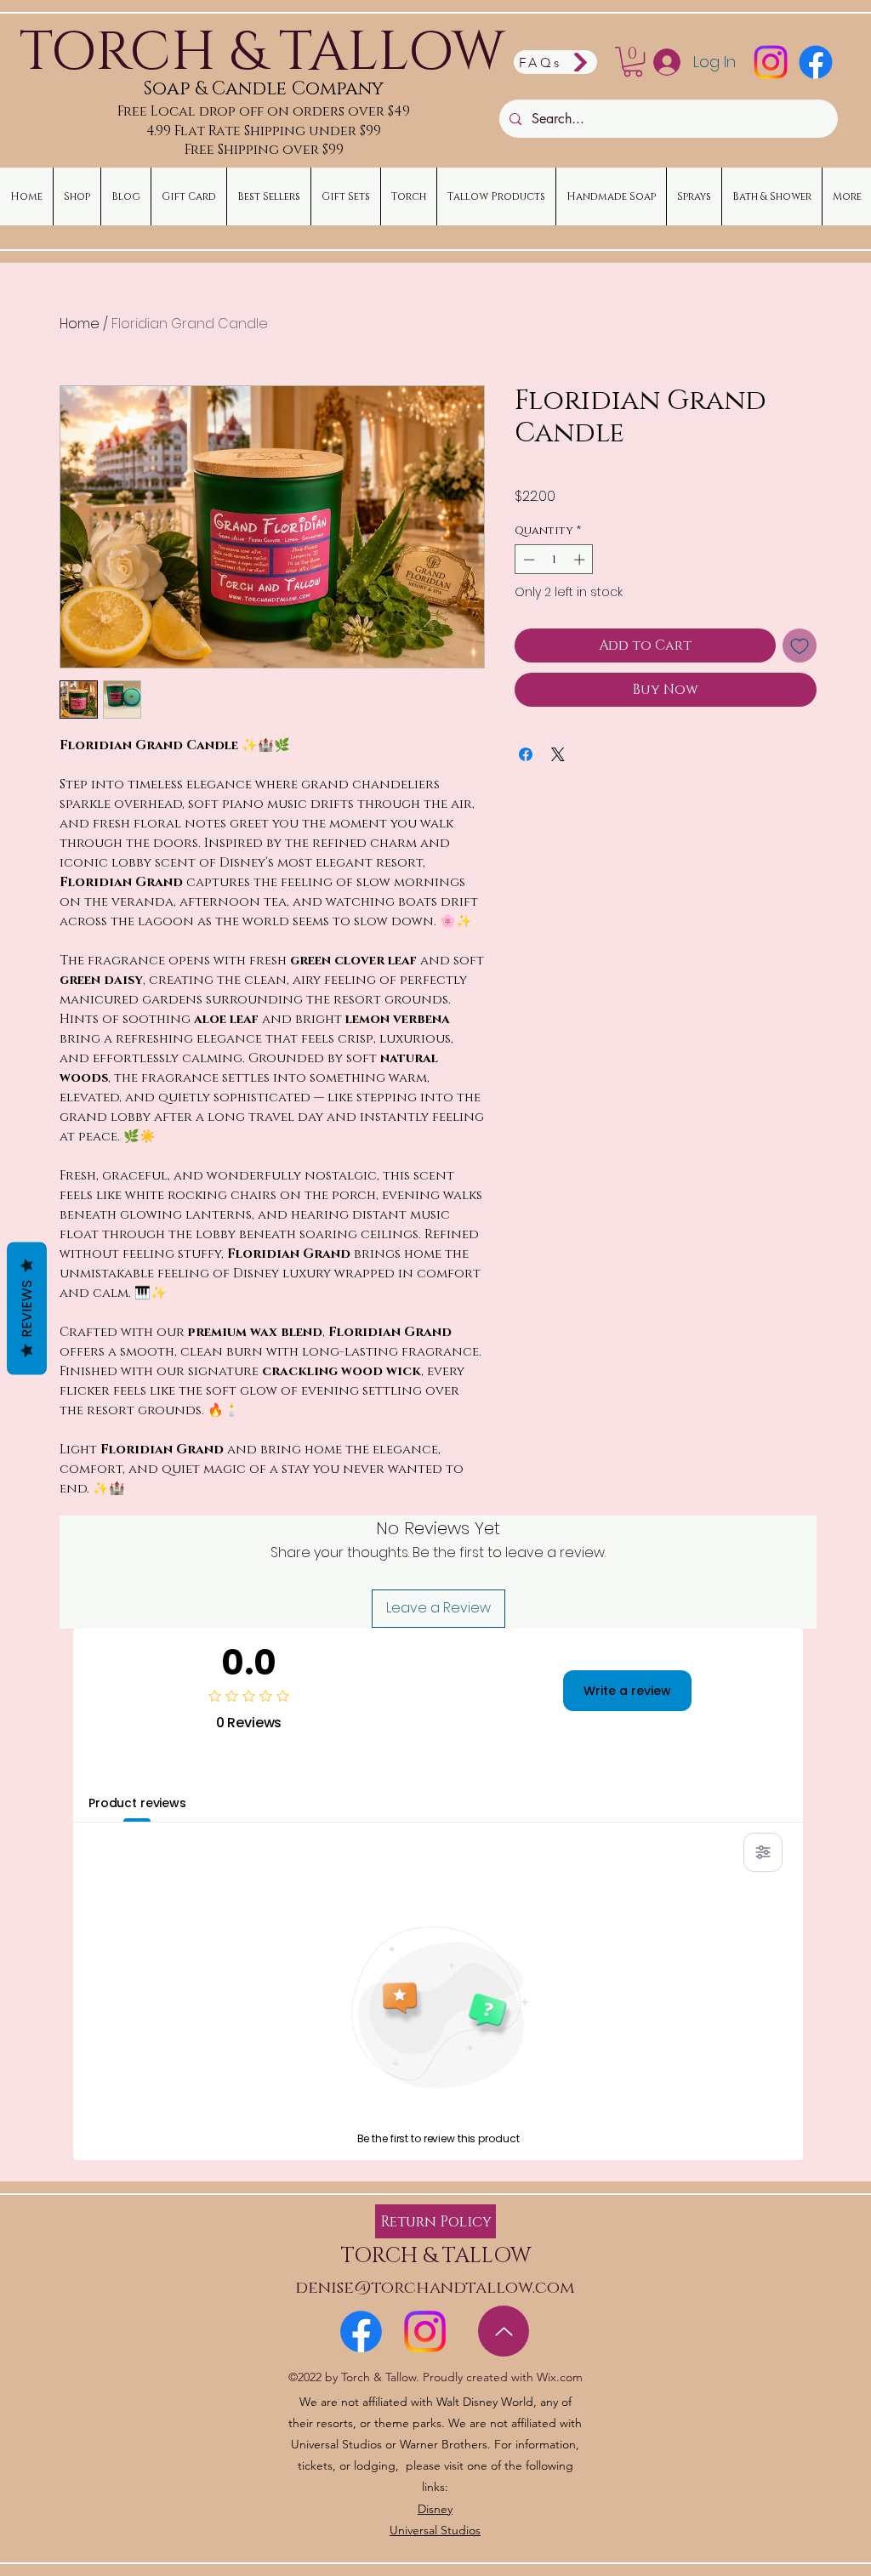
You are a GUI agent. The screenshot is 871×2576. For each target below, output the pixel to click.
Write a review (627, 1691)
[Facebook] (816, 62)
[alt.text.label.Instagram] (425, 2331)
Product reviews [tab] (137, 1803)
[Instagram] (771, 62)
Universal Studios (435, 2530)
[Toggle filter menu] (763, 1852)
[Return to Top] (504, 2331)
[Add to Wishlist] (800, 645)
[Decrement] (527, 560)
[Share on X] (558, 754)
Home (80, 324)
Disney (435, 2509)
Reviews (27, 1308)
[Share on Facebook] (526, 754)
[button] (633, 62)
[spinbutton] (554, 560)
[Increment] (581, 560)
